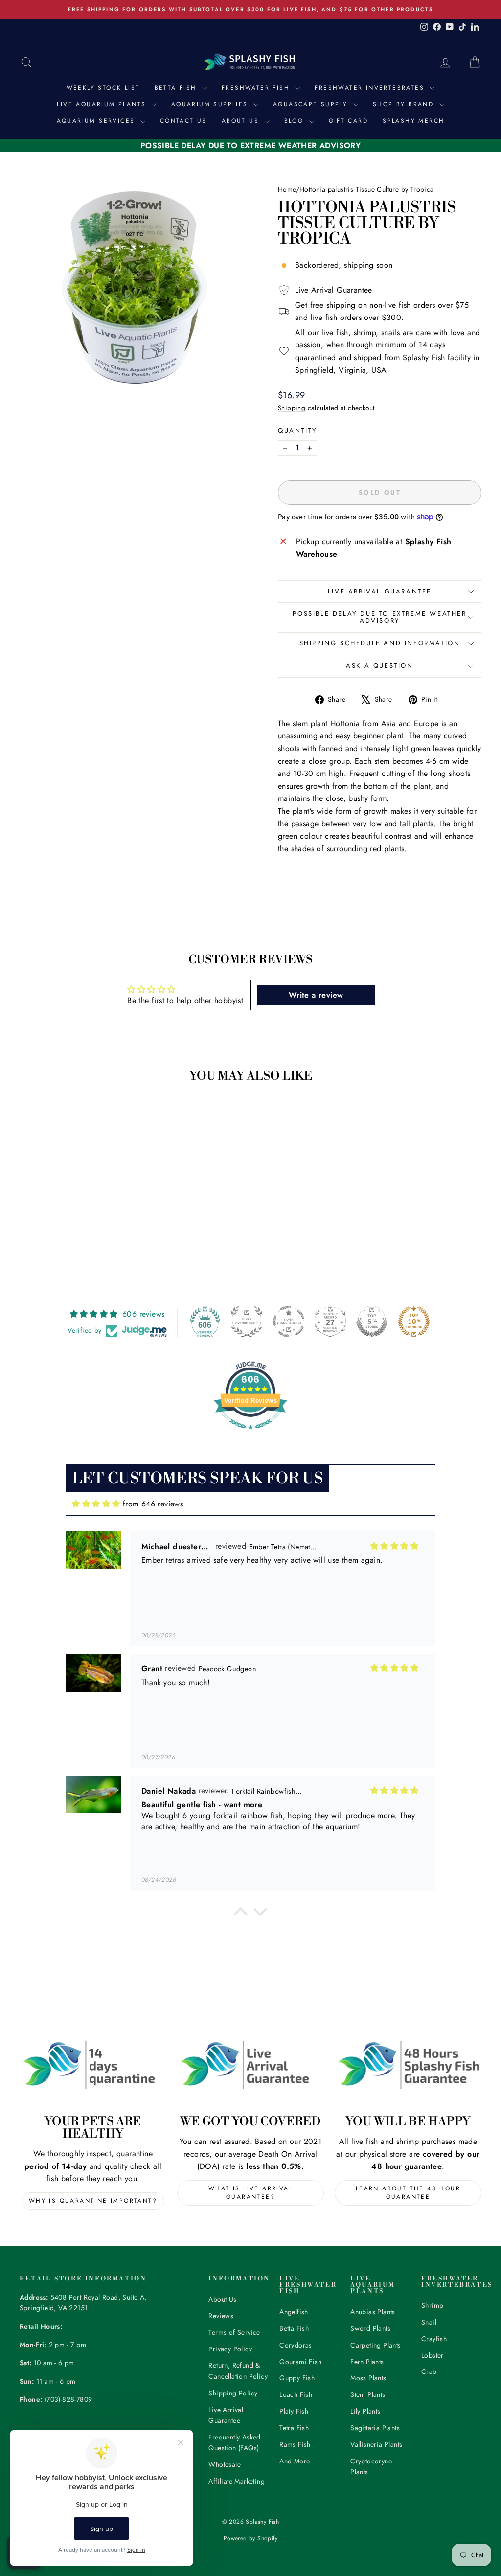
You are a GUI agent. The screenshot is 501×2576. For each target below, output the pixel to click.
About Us (242, 121)
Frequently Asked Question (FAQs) (234, 2442)
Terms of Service (234, 2332)
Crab (429, 2371)
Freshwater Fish (257, 88)
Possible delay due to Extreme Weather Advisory (379, 617)
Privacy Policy (230, 2349)
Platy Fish (294, 2411)
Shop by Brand (405, 104)
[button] (241, 1914)
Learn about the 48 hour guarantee (408, 2193)
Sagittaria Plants (375, 2428)
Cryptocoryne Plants (371, 2466)
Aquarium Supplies (211, 104)
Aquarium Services (97, 121)
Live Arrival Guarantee (380, 591)
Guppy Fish (297, 2378)
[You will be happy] (408, 2064)
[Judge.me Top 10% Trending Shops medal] (414, 1322)
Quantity (297, 430)
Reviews (221, 2316)
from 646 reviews (153, 1504)
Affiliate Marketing (237, 2481)
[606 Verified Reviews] (250, 1434)
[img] (96, 1504)
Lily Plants (365, 2411)
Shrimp (432, 2305)
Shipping (292, 408)
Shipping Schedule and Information (380, 643)
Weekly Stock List (103, 88)
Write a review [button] (316, 995)
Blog (296, 121)
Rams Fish (295, 2444)
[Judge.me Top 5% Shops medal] (372, 1322)
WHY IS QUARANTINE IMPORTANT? (93, 2201)
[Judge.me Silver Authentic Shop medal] (247, 1322)
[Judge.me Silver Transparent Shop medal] (289, 1322)
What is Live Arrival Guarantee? (250, 2193)
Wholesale (225, 2464)
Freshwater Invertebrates (371, 88)
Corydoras (296, 2345)
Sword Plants (370, 2328)
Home (287, 189)
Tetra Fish (294, 2428)
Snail (429, 2322)
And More (295, 2461)
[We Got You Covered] (250, 2064)
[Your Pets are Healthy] (93, 2064)
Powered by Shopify (250, 2538)
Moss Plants (368, 2378)
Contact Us (183, 121)
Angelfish (294, 2312)
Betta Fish (177, 88)
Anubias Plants (373, 2312)
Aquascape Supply (312, 104)
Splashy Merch (413, 121)
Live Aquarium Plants (103, 104)
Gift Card (349, 121)
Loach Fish (296, 2394)
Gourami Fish (300, 2362)
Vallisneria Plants (376, 2444)
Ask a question (379, 666)
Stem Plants (368, 2394)
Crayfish (434, 2339)
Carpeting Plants (376, 2345)
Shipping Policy (233, 2393)
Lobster (433, 2355)
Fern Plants (367, 2362)
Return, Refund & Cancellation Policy (238, 2371)
